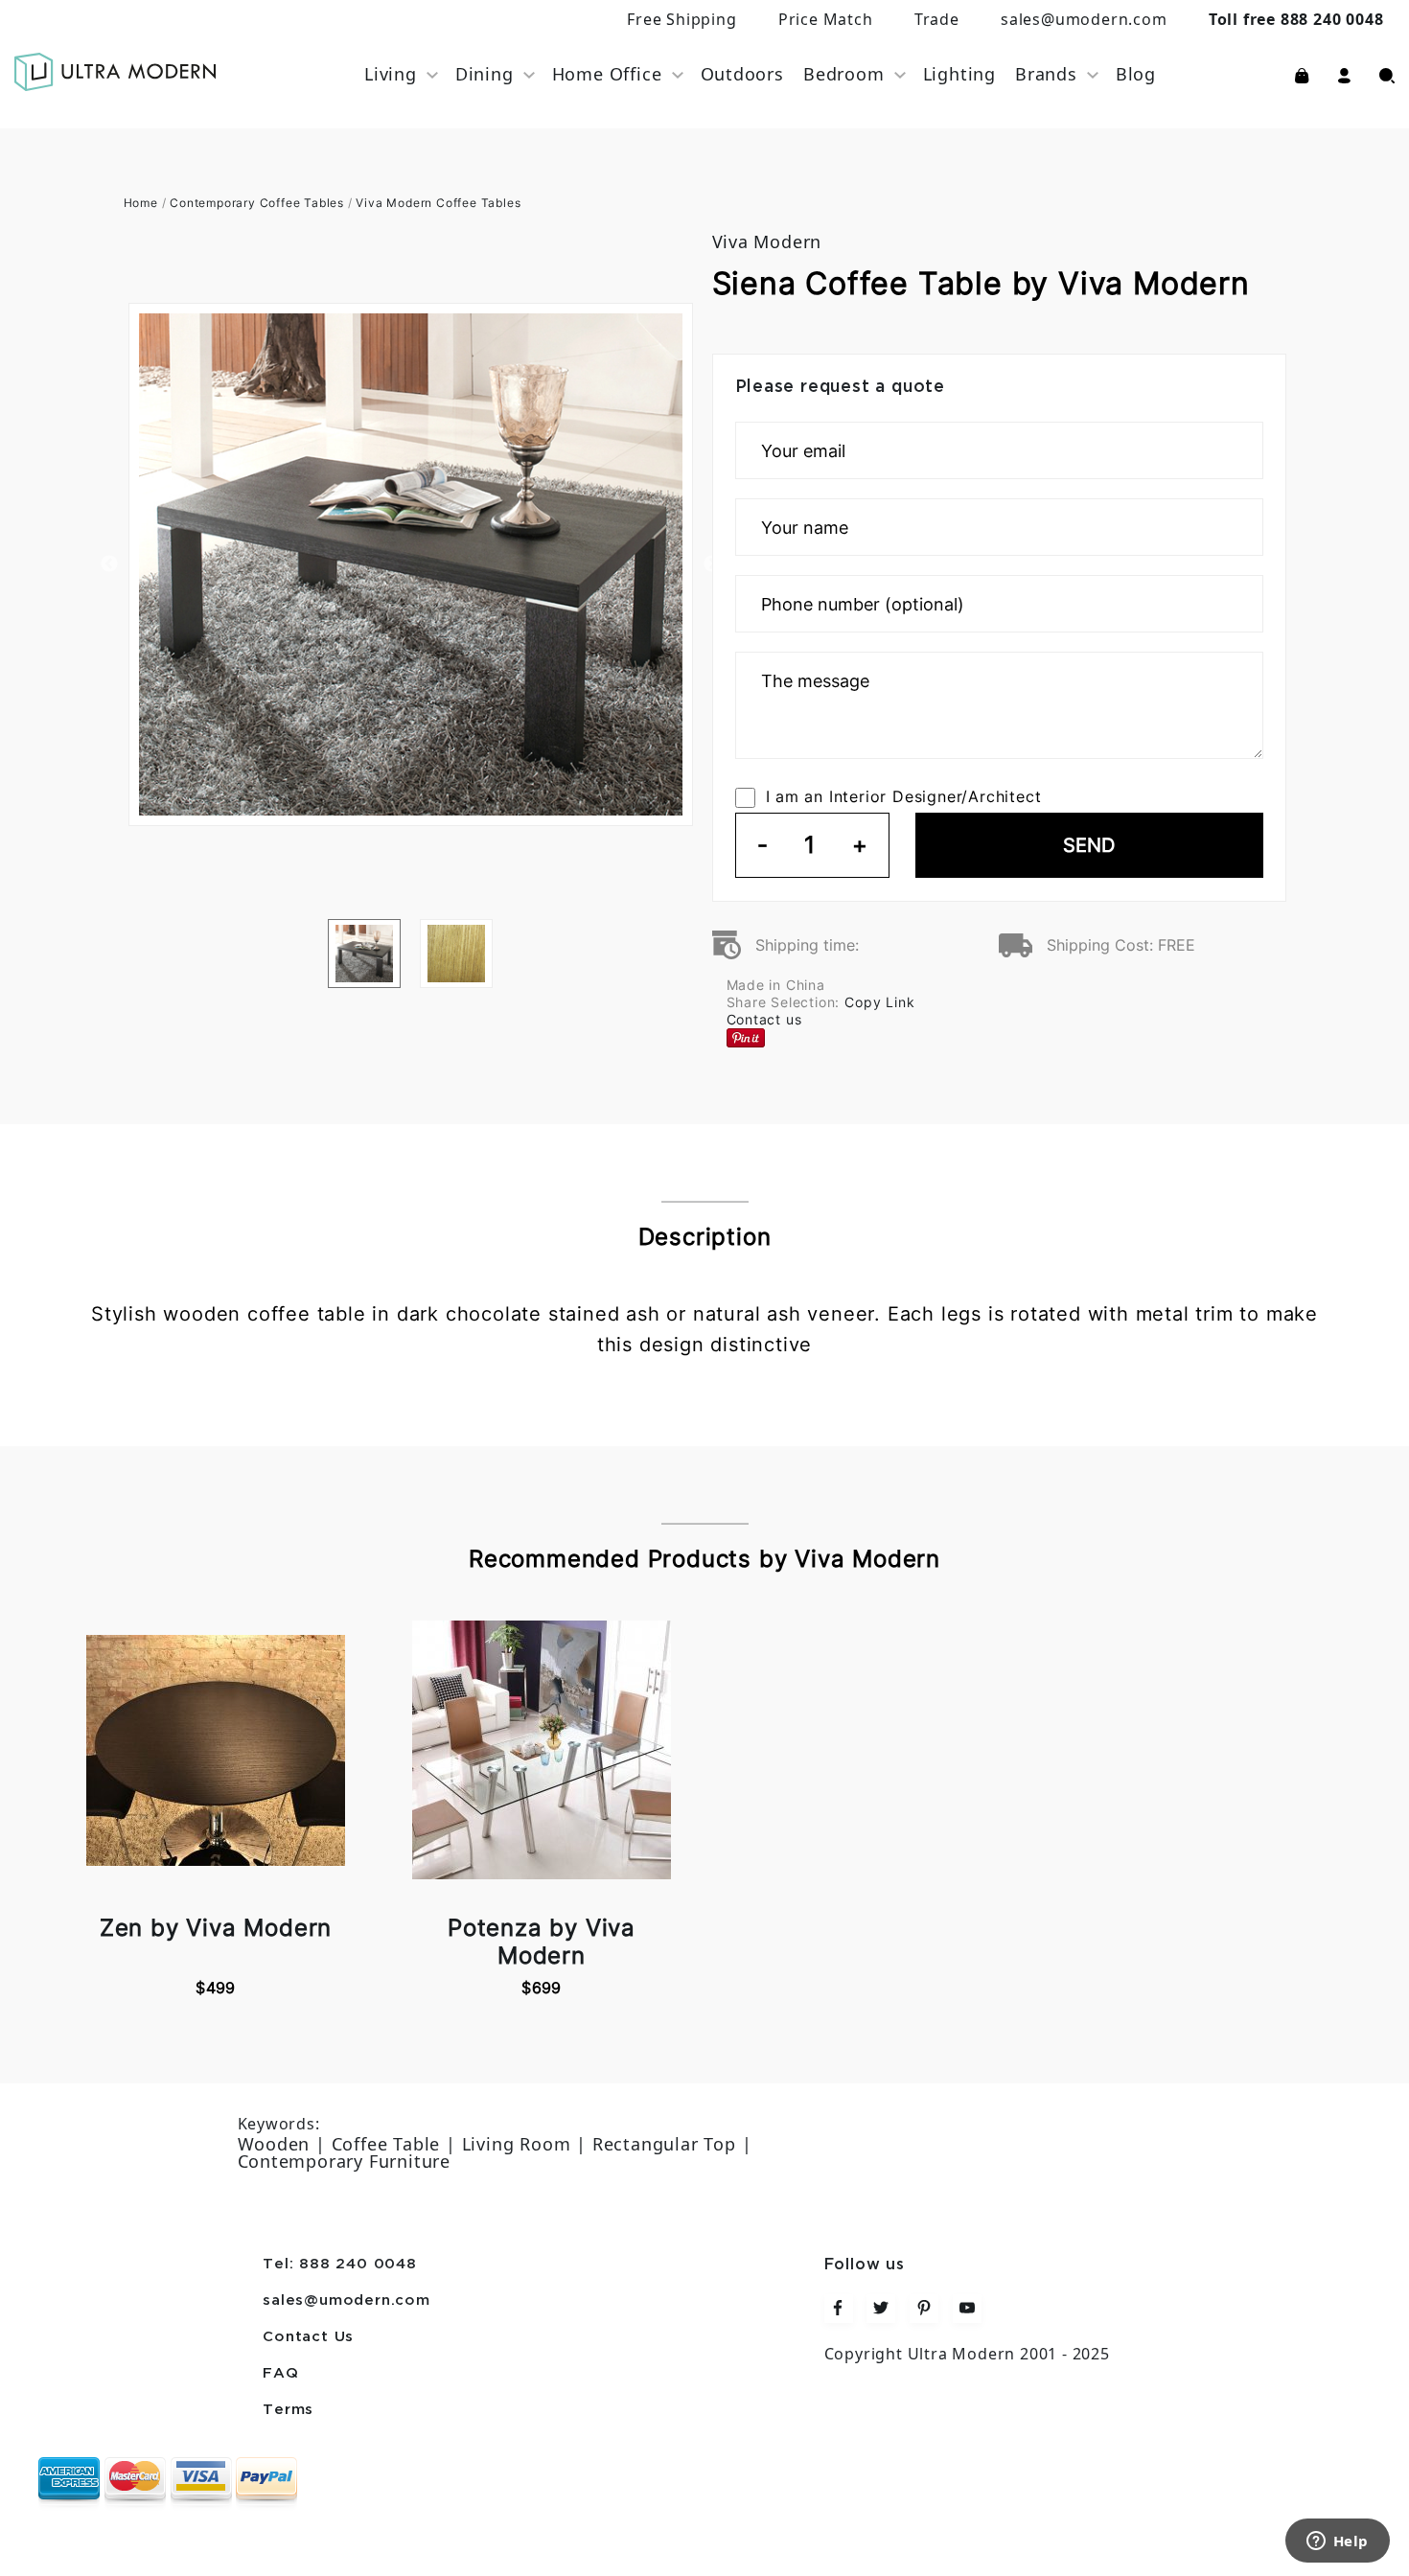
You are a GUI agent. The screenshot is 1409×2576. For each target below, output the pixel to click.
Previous (109, 564)
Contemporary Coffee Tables (257, 203)
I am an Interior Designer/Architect (904, 796)
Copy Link (879, 1002)
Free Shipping (681, 19)
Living (391, 74)
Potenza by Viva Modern (542, 1942)
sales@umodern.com (1084, 19)
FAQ (280, 2374)
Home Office (607, 74)
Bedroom (844, 74)
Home (141, 203)
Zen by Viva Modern (216, 1928)
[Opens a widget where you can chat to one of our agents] (1337, 2542)
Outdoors (742, 74)
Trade (937, 19)
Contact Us (308, 2337)
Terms (288, 2410)
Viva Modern (767, 241)
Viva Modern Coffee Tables (438, 203)
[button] (1344, 74)
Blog (1136, 74)
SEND (1089, 845)
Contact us (764, 1019)
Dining (485, 74)
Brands (1046, 74)
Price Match (826, 19)
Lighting (959, 74)
